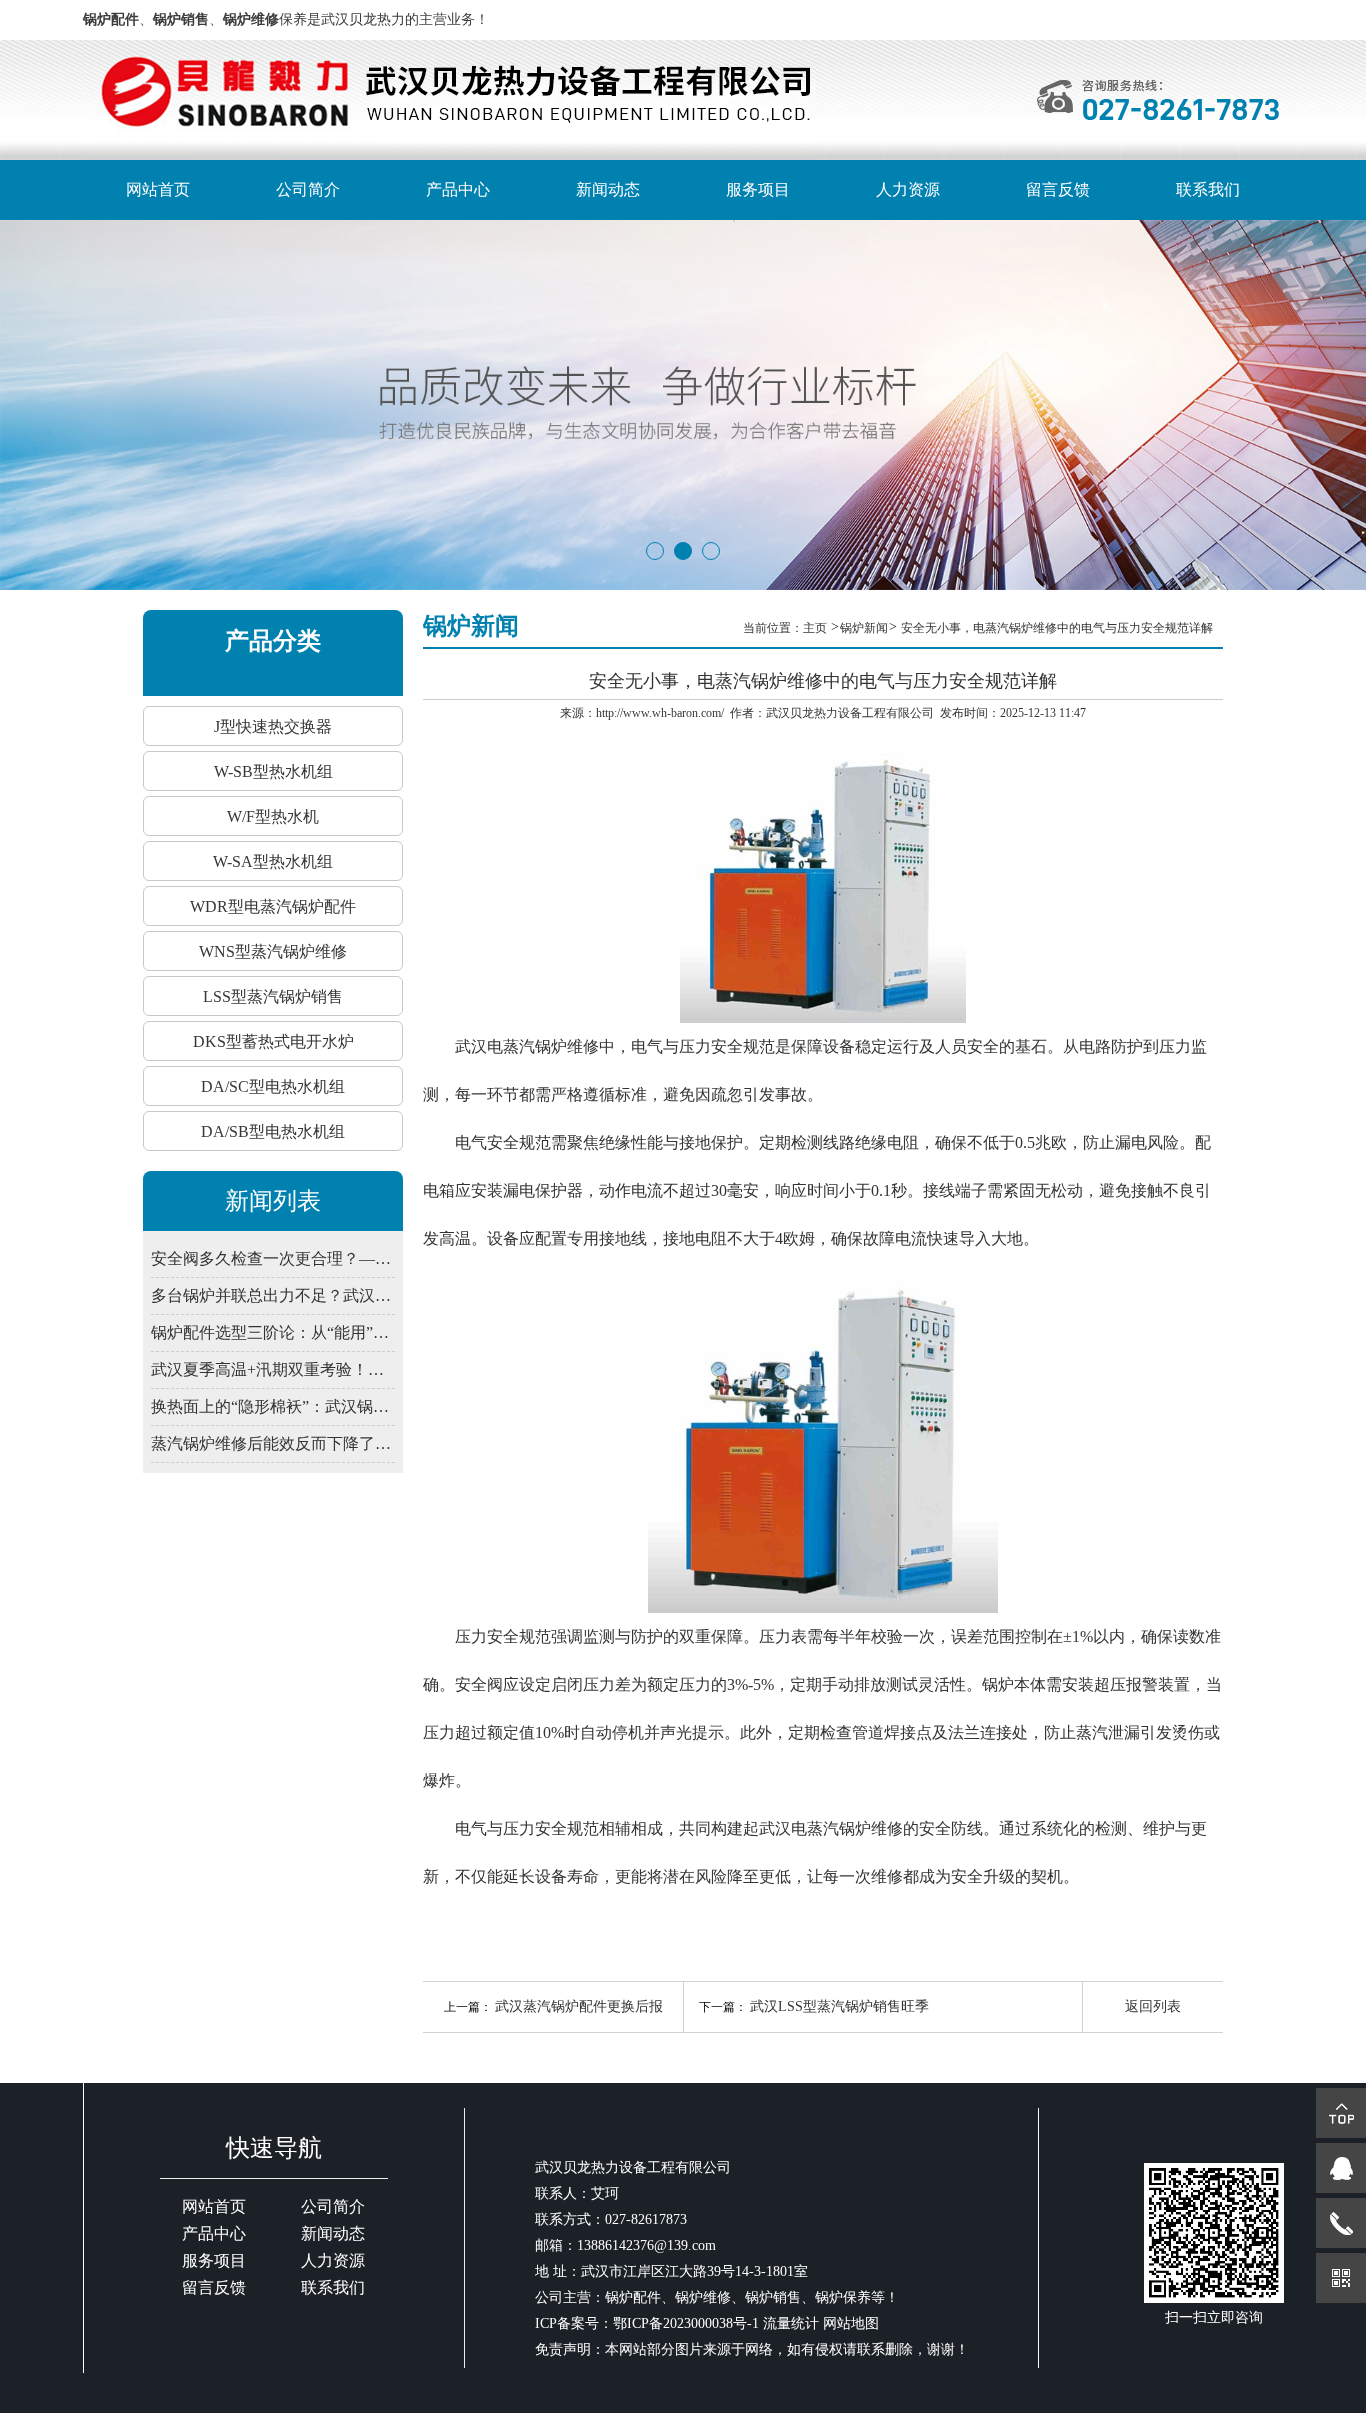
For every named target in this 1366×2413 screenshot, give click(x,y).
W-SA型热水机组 (273, 861)
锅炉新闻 (864, 628)
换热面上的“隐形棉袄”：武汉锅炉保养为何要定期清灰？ (273, 1406)
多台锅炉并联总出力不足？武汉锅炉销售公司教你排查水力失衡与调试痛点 (273, 1295)
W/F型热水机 (273, 816)
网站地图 (851, 2323)
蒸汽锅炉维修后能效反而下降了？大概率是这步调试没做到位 (273, 1443)
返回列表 (1153, 2006)
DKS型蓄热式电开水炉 (273, 1041)
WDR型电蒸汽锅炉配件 (273, 906)
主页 (816, 628)
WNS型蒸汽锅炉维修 (273, 951)
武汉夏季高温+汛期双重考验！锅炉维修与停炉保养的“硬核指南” (273, 1369)
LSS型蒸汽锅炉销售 (273, 996)
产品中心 (458, 189)
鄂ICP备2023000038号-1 (686, 2323)
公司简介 (308, 189)
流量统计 (791, 2323)
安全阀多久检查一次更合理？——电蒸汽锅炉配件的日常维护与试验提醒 (273, 1258)
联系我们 (1208, 189)
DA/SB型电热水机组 (273, 1131)
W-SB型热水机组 (273, 771)
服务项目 (758, 189)
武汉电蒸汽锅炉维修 (527, 1046)
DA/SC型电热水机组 (273, 1086)
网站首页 (158, 189)
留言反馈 (1058, 189)
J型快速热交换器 (273, 726)
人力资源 (908, 189)
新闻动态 (608, 189)
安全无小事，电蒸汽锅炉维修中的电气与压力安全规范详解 (1057, 628)
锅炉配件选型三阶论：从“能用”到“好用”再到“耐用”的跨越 (273, 1332)
